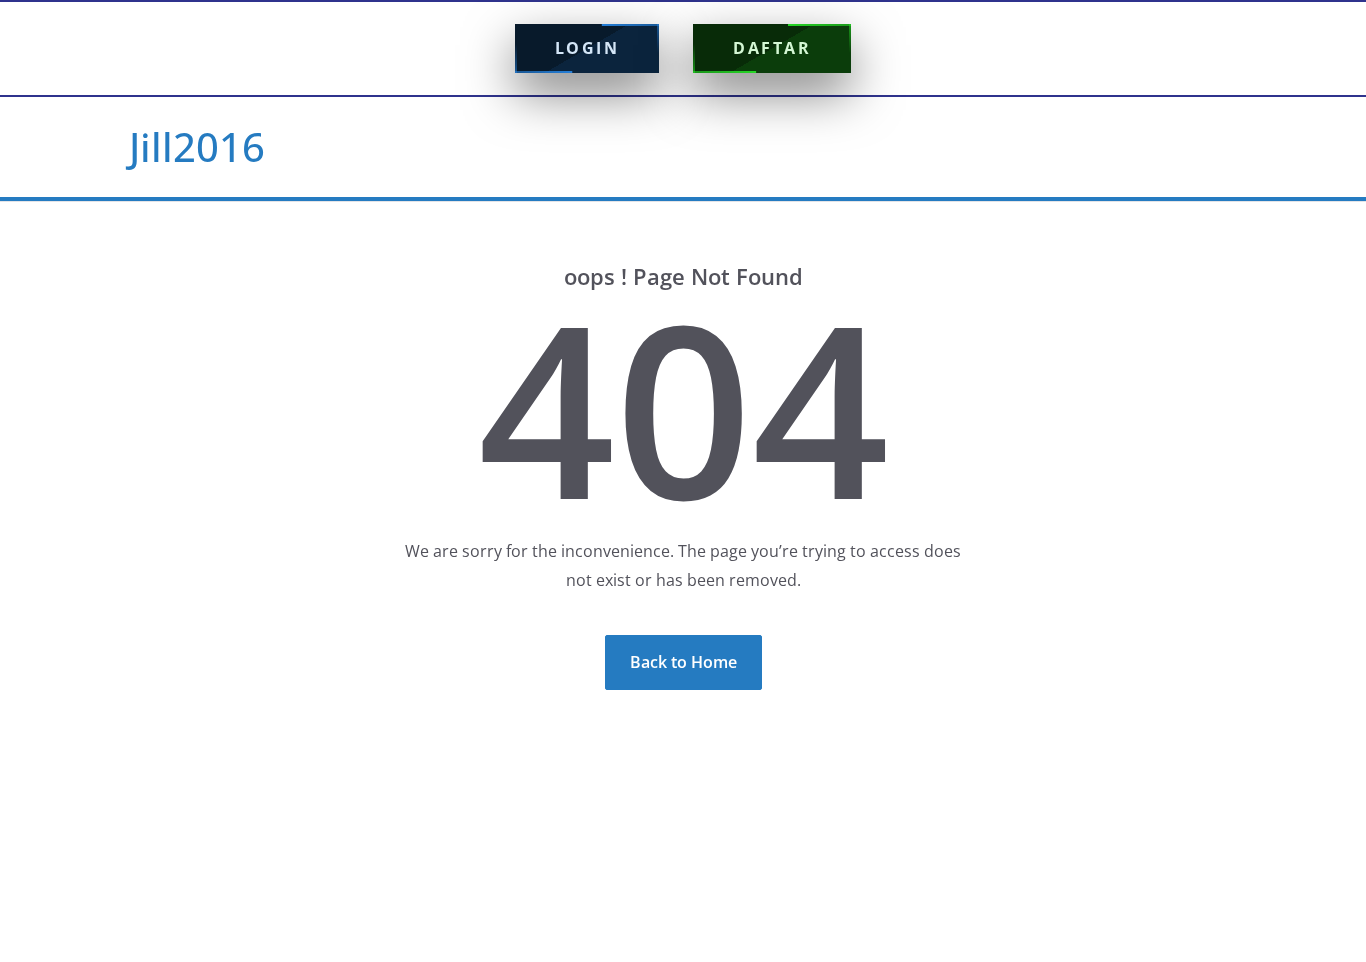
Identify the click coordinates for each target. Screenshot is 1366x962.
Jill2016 (197, 146)
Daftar (772, 48)
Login (587, 48)
